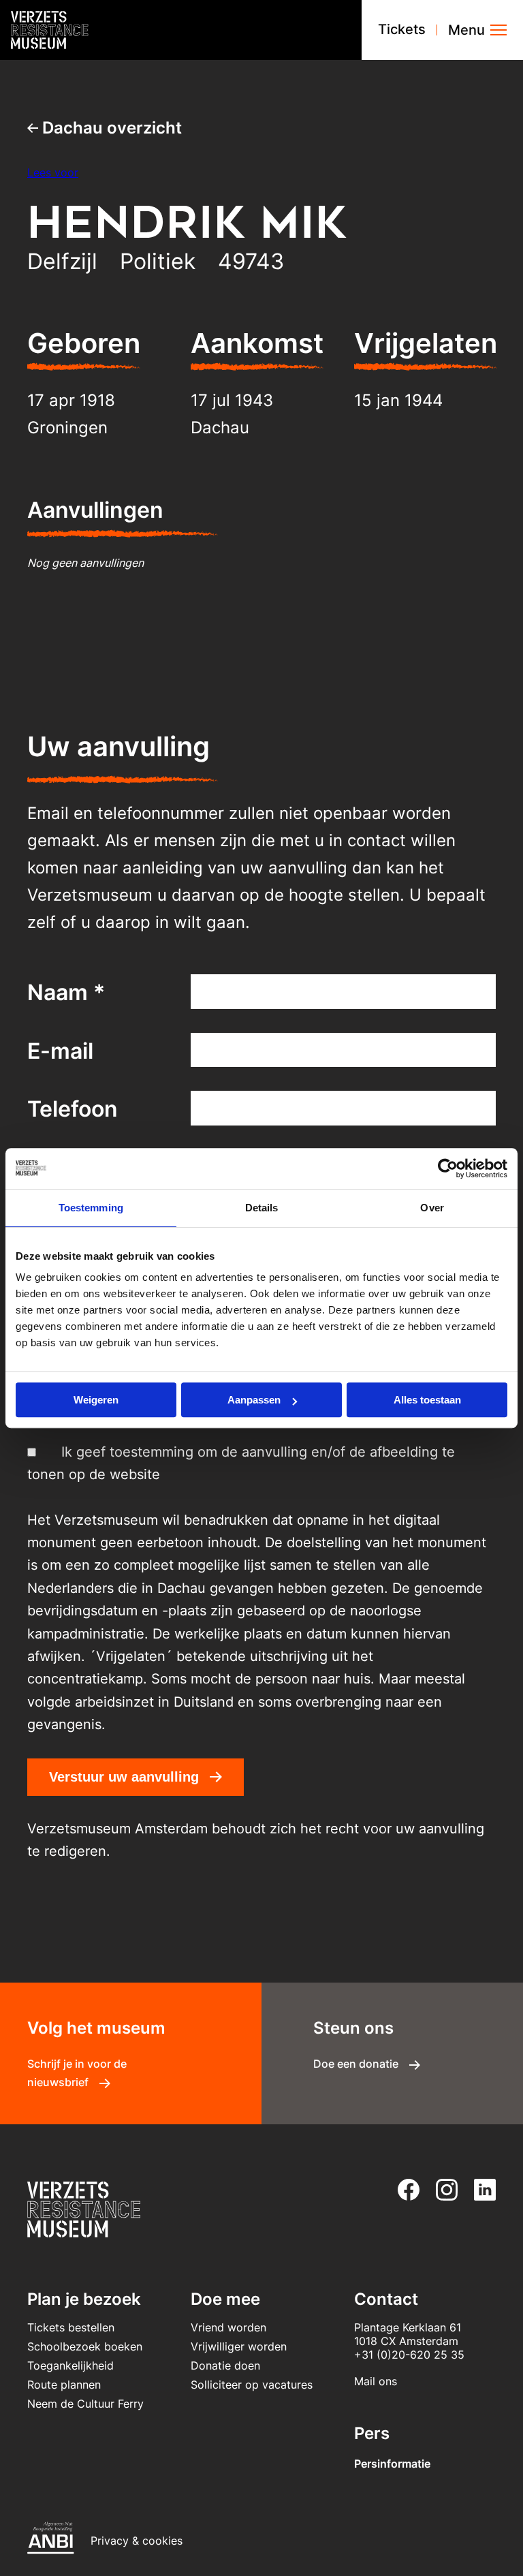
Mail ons (376, 2381)
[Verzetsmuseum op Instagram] (441, 2190)
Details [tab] (262, 1208)
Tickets (402, 29)
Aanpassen (254, 1400)
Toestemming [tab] (91, 1208)
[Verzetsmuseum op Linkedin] (479, 2190)
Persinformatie (392, 2464)
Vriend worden (228, 2327)
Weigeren (96, 1400)
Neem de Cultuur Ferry (85, 2404)
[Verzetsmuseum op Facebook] (403, 2190)
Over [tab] (432, 1208)
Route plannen (64, 2385)
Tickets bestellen (71, 2327)
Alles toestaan (427, 1400)
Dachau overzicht (110, 128)
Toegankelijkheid (70, 2365)
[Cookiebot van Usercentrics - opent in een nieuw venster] (448, 1168)
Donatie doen (225, 2365)
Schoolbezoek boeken (85, 2346)
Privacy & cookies (137, 2541)
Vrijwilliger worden (239, 2346)
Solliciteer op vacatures (252, 2385)
